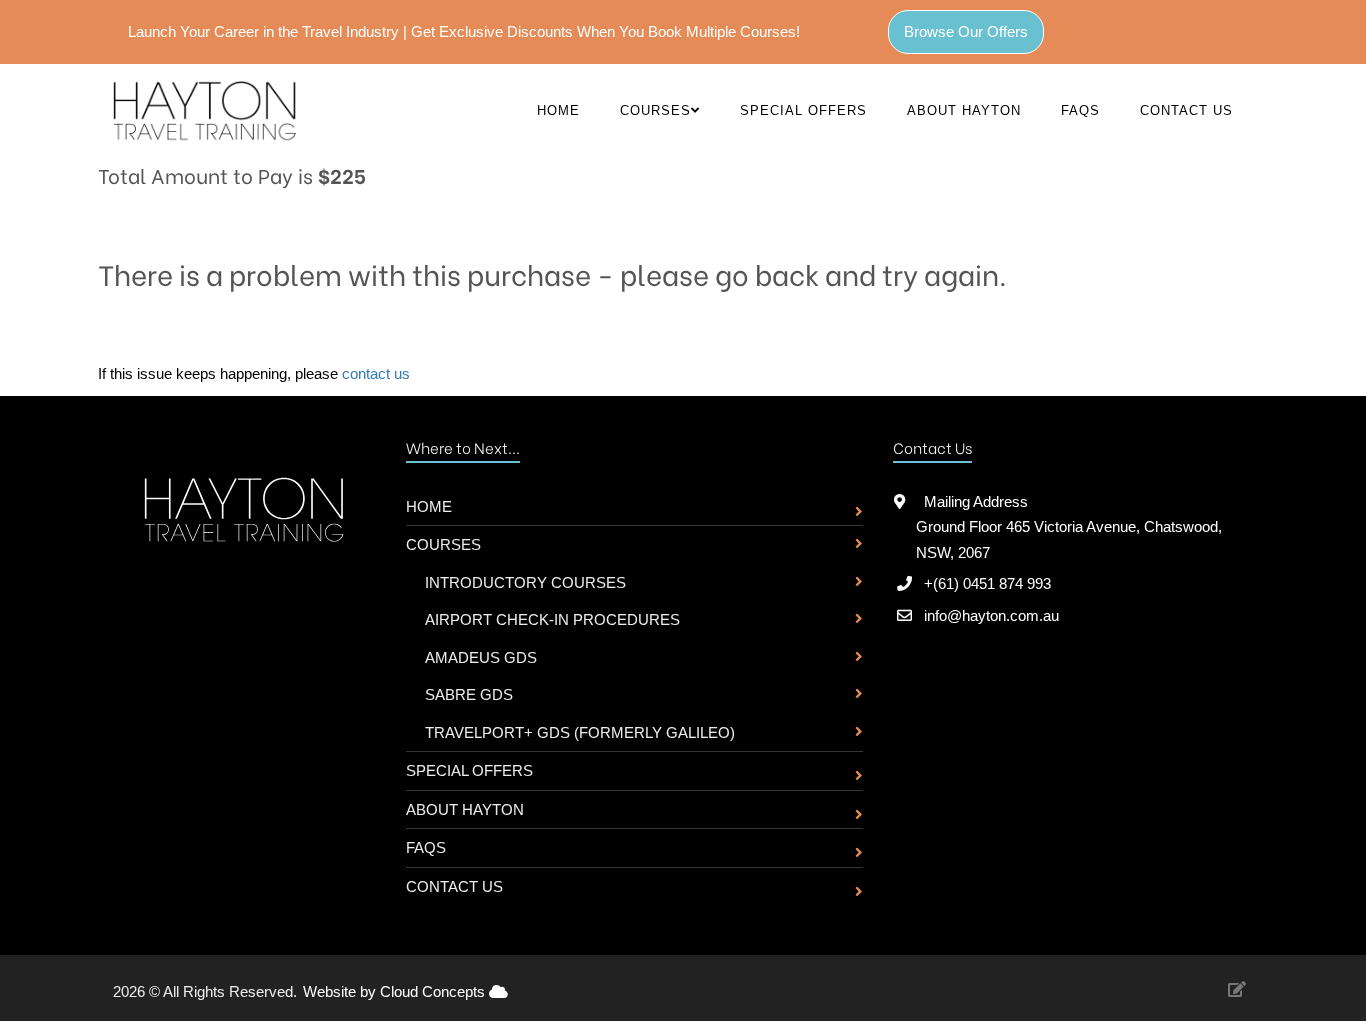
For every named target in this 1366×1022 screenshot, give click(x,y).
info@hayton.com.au (991, 615)
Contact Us (1186, 110)
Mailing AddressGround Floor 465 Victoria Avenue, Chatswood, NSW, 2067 (1069, 527)
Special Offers (803, 110)
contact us (376, 373)
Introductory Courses (525, 582)
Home (558, 110)
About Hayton (964, 110)
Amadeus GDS (481, 657)
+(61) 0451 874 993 (987, 583)
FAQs (1080, 110)
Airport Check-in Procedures (552, 619)
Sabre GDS (469, 694)
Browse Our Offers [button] (966, 31)
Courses (443, 544)
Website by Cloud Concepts (396, 991)
